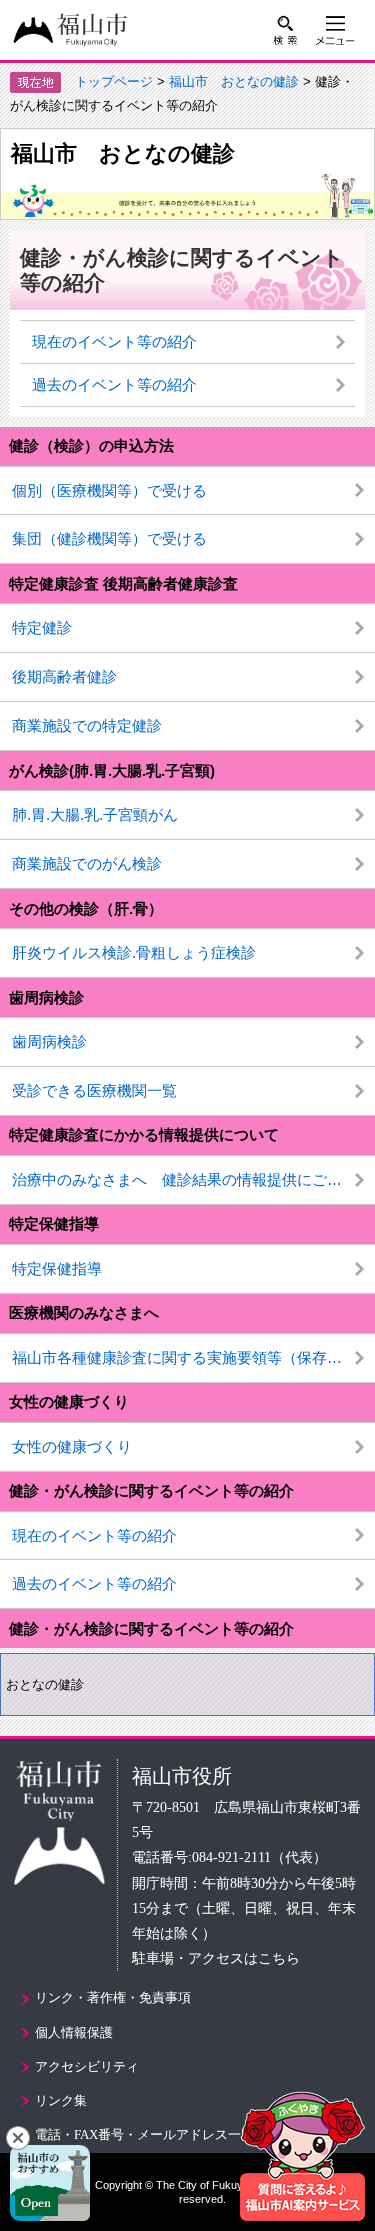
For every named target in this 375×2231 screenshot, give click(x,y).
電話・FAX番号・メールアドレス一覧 (144, 2134)
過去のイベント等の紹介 (94, 1583)
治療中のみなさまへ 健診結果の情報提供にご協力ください (193, 1179)
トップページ (114, 81)
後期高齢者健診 (64, 676)
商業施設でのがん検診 (87, 863)
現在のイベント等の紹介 (94, 1535)
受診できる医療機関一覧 (94, 1090)
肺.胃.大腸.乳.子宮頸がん (95, 814)
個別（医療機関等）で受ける (109, 490)
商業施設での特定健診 (87, 725)
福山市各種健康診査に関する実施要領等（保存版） (184, 1357)
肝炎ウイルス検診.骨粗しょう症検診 (134, 952)
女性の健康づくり (72, 1446)
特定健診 (42, 627)
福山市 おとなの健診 (234, 81)
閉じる (18, 2138)
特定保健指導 (54, 1223)
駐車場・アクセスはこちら (216, 1958)
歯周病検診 (49, 1041)
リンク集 (61, 2100)
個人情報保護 (74, 2032)
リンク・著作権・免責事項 (113, 1997)
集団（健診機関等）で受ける (109, 538)
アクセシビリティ (87, 2066)
